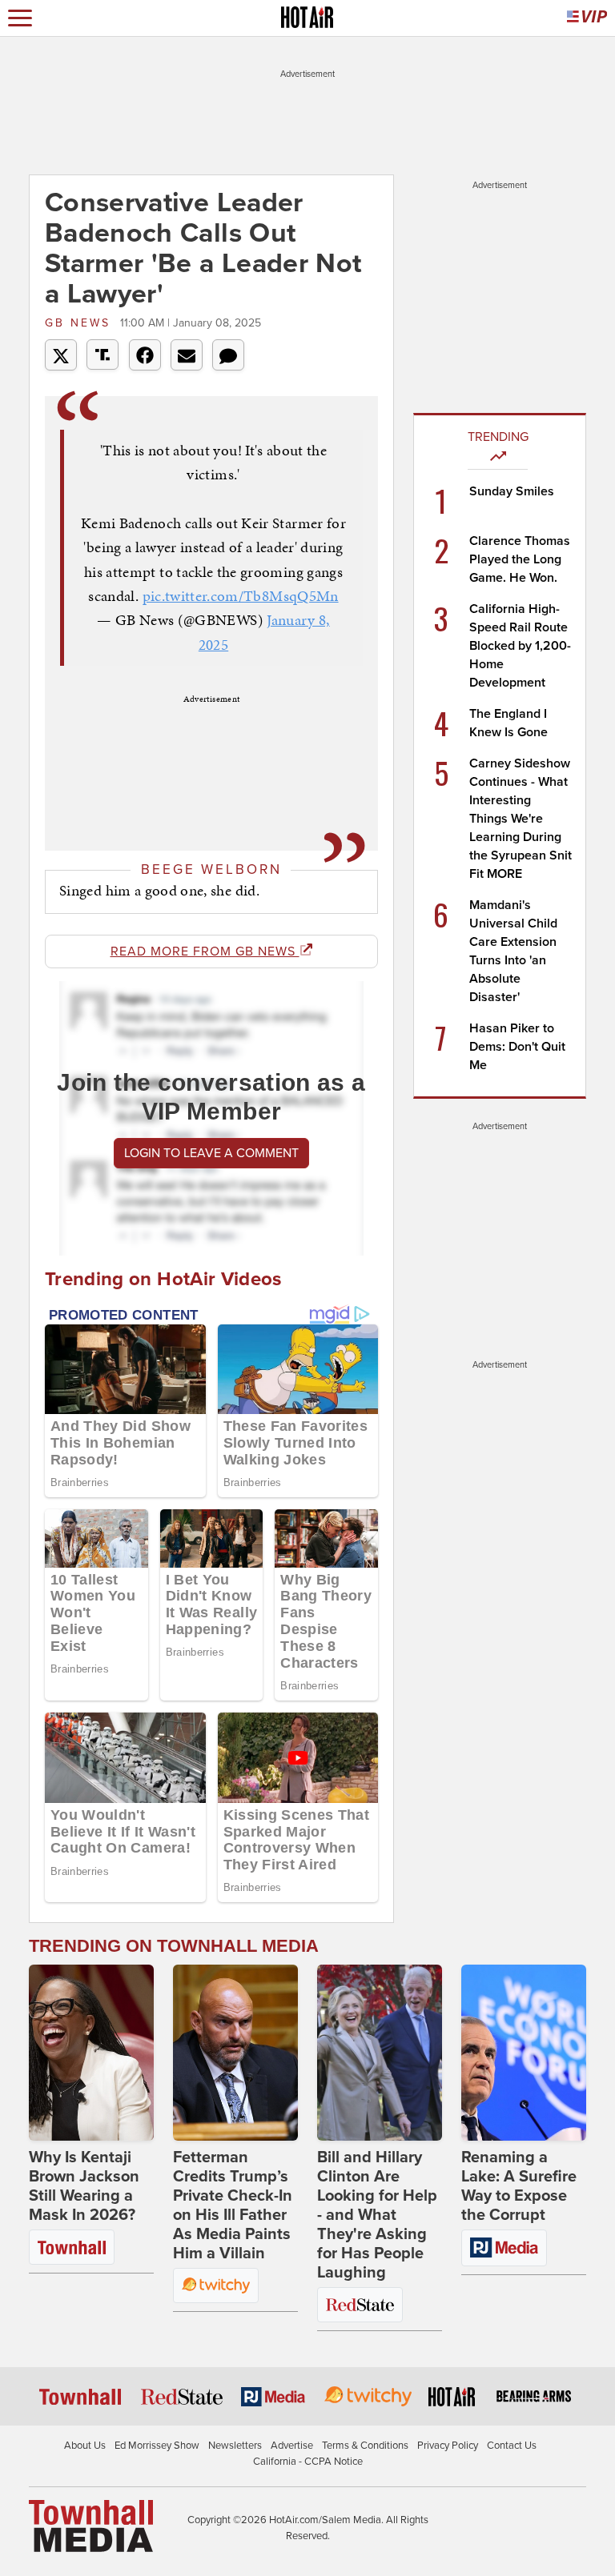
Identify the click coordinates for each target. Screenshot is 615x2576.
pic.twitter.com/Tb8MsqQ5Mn (241, 596)
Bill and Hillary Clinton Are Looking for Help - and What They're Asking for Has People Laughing (377, 2215)
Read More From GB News (205, 951)
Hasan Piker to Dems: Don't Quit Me (517, 1047)
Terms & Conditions (365, 2446)
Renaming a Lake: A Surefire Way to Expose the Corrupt (519, 2186)
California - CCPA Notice (308, 2462)
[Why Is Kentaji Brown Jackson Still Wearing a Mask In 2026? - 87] (91, 2053)
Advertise (292, 2446)
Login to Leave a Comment (211, 1153)
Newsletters (235, 2446)
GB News (80, 323)
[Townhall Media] (91, 2526)
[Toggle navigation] (20, 18)
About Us (85, 2446)
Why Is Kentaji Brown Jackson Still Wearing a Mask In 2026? (84, 2186)
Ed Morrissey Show (157, 2446)
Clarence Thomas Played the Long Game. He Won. (520, 559)
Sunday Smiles (512, 491)
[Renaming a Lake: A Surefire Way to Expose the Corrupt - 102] (524, 2053)
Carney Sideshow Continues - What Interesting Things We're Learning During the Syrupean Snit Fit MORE (521, 819)
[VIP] (587, 18)
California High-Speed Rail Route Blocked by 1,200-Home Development (520, 646)
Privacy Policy (448, 2446)
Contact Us (512, 2446)
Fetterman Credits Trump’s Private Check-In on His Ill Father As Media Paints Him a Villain (233, 2205)
